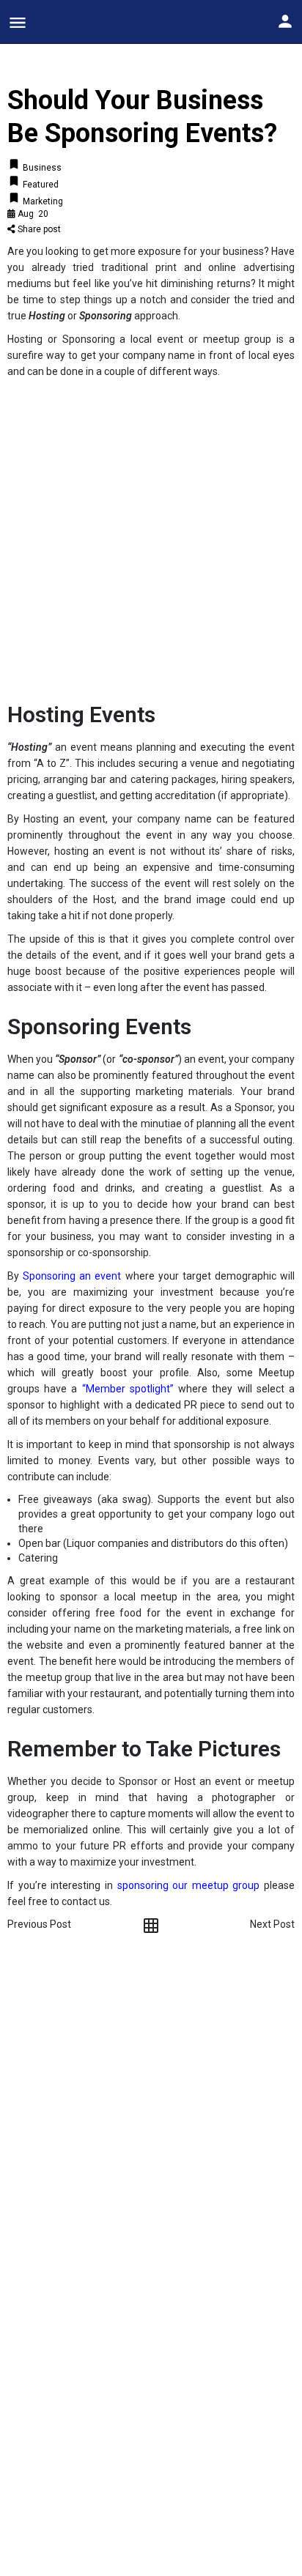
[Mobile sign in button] (285, 21)
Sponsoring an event (72, 1276)
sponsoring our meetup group (189, 1885)
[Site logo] (81, 22)
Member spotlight (128, 1389)
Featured (40, 185)
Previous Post (39, 1924)
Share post (38, 229)
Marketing (42, 201)
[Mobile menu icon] (18, 22)
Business (41, 168)
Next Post (272, 1924)
